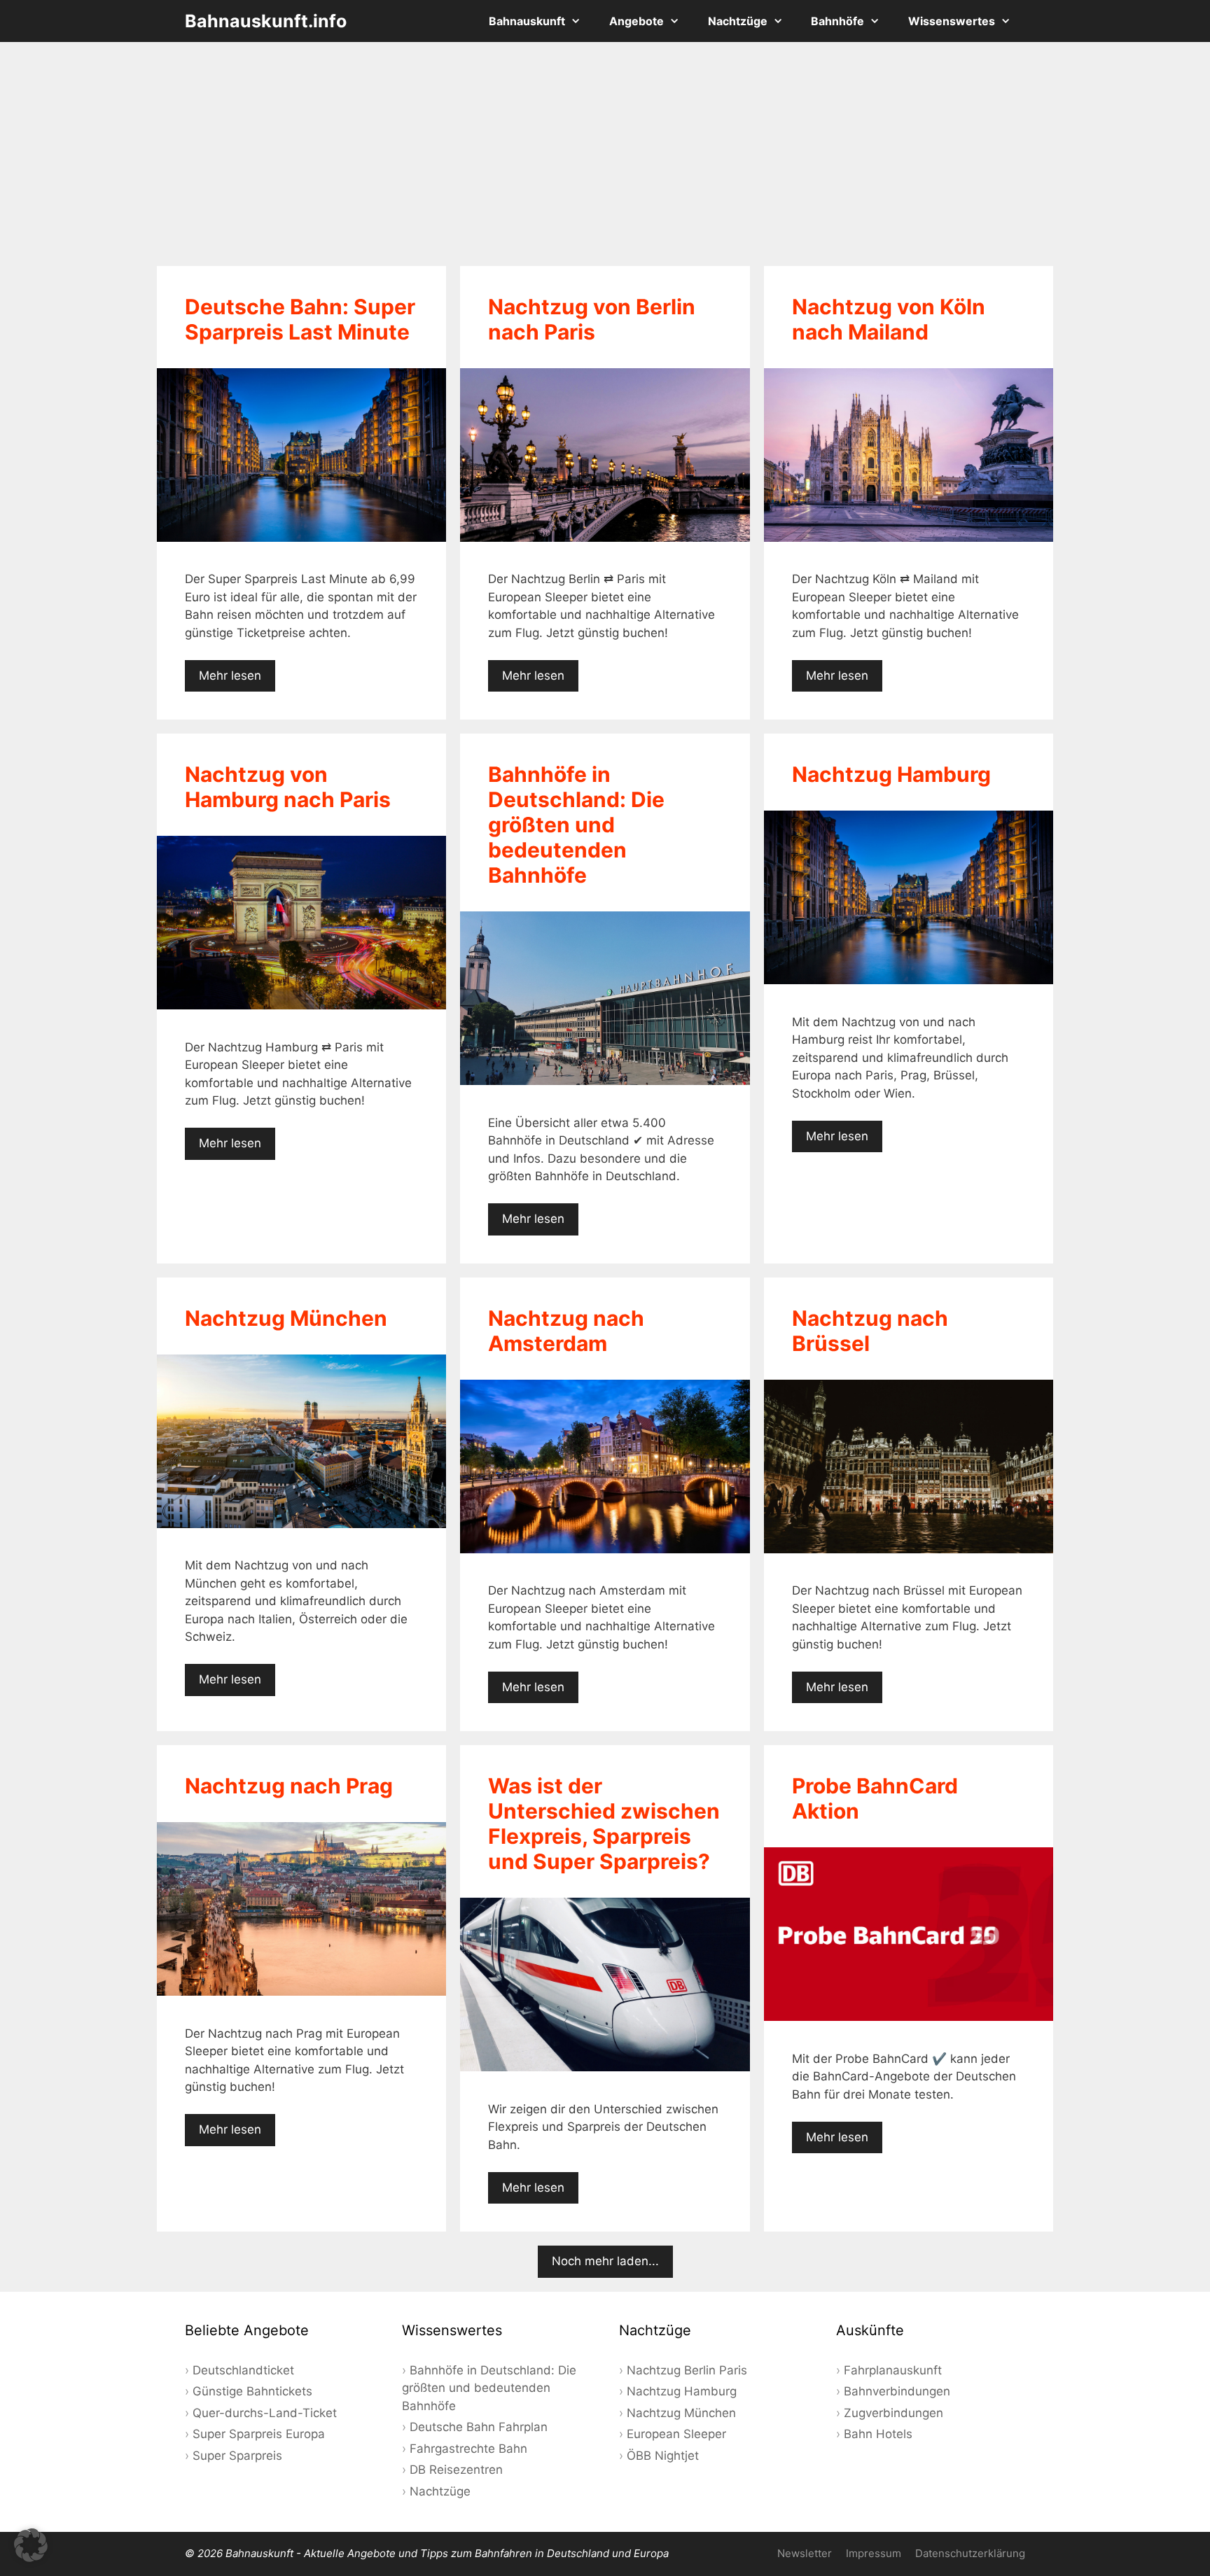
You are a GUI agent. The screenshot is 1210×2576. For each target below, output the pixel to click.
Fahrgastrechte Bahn (468, 2449)
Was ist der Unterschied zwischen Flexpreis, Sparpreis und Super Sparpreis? (604, 1823)
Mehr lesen (230, 675)
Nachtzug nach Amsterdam (566, 1331)
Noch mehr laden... (605, 2261)
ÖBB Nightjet (663, 2456)
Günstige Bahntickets (252, 2391)
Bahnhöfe (837, 21)
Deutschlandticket (243, 2370)
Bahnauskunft (527, 21)
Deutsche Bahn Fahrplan (479, 2427)
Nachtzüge (738, 21)
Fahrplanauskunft (893, 2370)
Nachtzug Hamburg (891, 774)
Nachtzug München (286, 1318)
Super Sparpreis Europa (259, 2434)
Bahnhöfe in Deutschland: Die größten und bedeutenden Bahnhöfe (576, 825)
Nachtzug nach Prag (289, 1786)
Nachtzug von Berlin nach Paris (592, 319)
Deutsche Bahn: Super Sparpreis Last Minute (300, 319)
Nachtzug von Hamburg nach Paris (288, 787)
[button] (31, 2545)
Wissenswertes (952, 21)
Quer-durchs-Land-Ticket (265, 2413)
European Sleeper (676, 2434)
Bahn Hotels (878, 2434)
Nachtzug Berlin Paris (687, 2370)
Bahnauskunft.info (266, 21)
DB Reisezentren (456, 2470)
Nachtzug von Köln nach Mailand (889, 319)
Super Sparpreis (237, 2456)
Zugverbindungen (893, 2413)
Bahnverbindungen (897, 2391)
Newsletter (805, 2553)
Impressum (874, 2553)
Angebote (637, 21)
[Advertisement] (605, 154)
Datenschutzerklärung (970, 2553)
